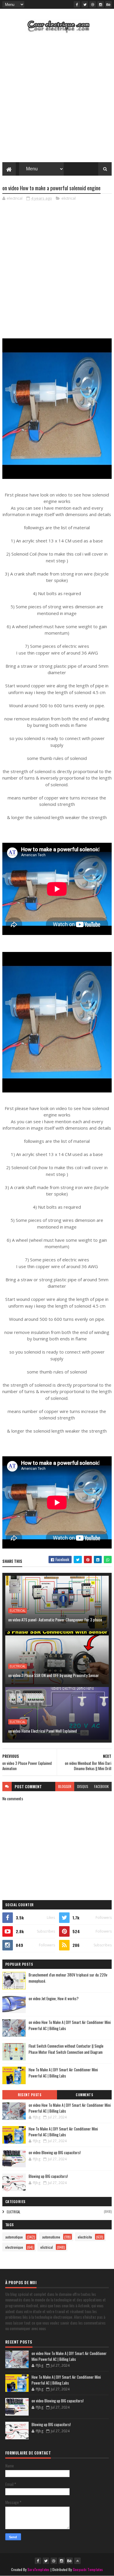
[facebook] (77, 4)
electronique (14, 2247)
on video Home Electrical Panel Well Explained (43, 1731)
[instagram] (101, 4)
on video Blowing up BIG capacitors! (55, 2152)
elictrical (69, 198)
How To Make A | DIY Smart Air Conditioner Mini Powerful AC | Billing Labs (63, 2073)
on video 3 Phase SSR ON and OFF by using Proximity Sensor (53, 1675)
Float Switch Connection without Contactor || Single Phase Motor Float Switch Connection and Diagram (66, 2049)
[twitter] (85, 4)
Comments (84, 2095)
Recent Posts (30, 2095)
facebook (101, 1786)
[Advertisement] (57, 99)
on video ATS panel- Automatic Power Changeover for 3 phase (55, 1620)
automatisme (51, 2237)
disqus (83, 1786)
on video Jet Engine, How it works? (54, 1998)
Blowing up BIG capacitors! (48, 2176)
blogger (65, 1786)
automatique (14, 2237)
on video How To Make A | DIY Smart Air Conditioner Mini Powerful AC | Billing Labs (70, 2108)
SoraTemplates (39, 2569)
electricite (85, 2237)
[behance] (108, 4)
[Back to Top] (77, 2561)
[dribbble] (93, 4)
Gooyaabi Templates (88, 2569)
